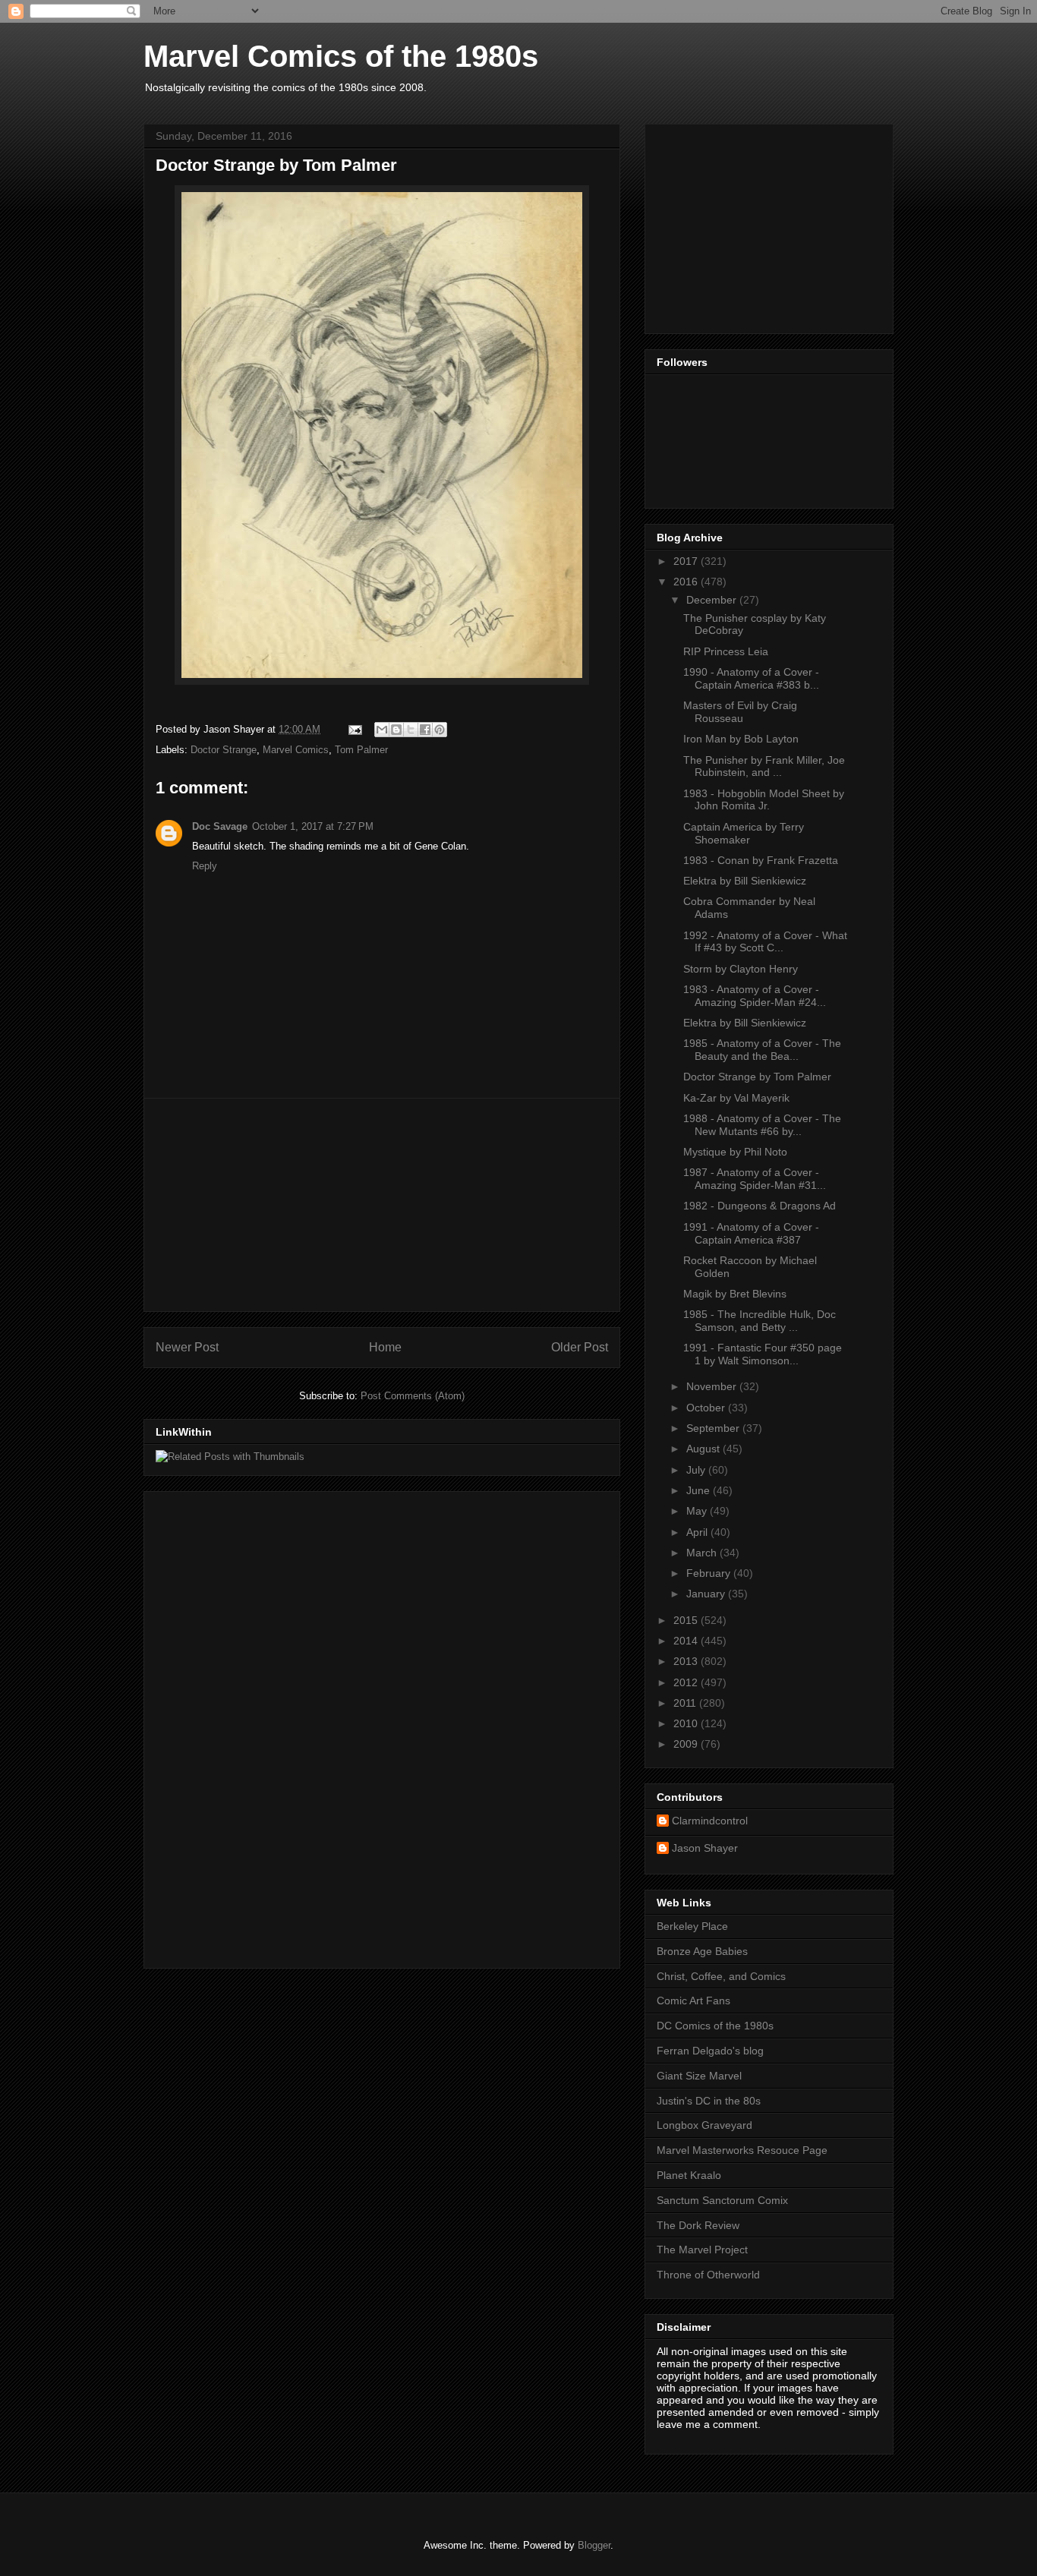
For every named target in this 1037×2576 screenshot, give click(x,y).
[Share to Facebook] (425, 730)
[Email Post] (354, 729)
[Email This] (382, 730)
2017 (687, 561)
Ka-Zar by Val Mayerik (736, 1098)
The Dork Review (698, 2225)
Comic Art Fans (693, 2001)
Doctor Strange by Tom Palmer (757, 1077)
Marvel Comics (296, 750)
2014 (687, 1641)
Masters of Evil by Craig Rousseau (740, 712)
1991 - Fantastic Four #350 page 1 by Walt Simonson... (763, 1354)
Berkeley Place (692, 1926)
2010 (687, 1723)
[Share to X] (411, 730)
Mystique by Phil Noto (735, 1152)
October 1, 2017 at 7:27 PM (313, 826)
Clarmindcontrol (710, 1821)
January (707, 1594)
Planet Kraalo (689, 2175)
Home (385, 1347)
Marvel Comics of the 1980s (341, 56)
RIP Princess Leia (726, 651)
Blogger (594, 2545)
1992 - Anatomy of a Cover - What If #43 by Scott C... (765, 942)
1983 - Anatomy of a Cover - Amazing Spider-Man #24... (755, 996)
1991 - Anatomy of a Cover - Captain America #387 (751, 1233)
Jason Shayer (705, 1848)
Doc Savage (220, 826)
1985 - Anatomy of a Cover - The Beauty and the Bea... (762, 1050)
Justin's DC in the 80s (709, 2101)
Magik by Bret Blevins (735, 1294)
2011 (686, 1703)
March (703, 1553)
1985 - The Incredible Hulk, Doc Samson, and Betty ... (760, 1321)
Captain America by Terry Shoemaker (744, 833)
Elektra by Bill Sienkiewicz (745, 881)
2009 (687, 1744)
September (714, 1428)
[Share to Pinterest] (440, 730)
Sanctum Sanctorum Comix (722, 2200)
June (700, 1490)
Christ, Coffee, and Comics (721, 1976)
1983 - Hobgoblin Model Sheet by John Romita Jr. (764, 800)
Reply (205, 866)
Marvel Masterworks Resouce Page (742, 2150)
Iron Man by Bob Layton (741, 739)
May (698, 1511)
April (698, 1532)
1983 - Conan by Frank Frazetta (761, 860)
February (710, 1573)
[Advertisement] (382, 1205)
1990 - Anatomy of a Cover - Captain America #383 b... (751, 678)
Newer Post (187, 1347)
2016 (687, 582)
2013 (687, 1661)
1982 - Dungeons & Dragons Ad (760, 1206)
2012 (687, 1682)
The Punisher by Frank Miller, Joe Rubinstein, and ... (764, 766)
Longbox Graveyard (704, 2125)
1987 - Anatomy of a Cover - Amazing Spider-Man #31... (755, 1179)
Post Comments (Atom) (413, 1396)
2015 (687, 1620)
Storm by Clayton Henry (741, 969)
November (713, 1386)
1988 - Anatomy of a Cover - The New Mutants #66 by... (762, 1125)
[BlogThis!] (396, 730)
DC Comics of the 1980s (715, 2026)
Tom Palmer (361, 750)
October (707, 1408)
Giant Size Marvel (699, 2076)
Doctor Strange (224, 750)
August (704, 1449)
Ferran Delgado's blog (710, 2051)
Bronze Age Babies (702, 1951)
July (697, 1470)
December (713, 600)
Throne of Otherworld (708, 2275)
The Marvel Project (702, 2250)
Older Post (580, 1347)
